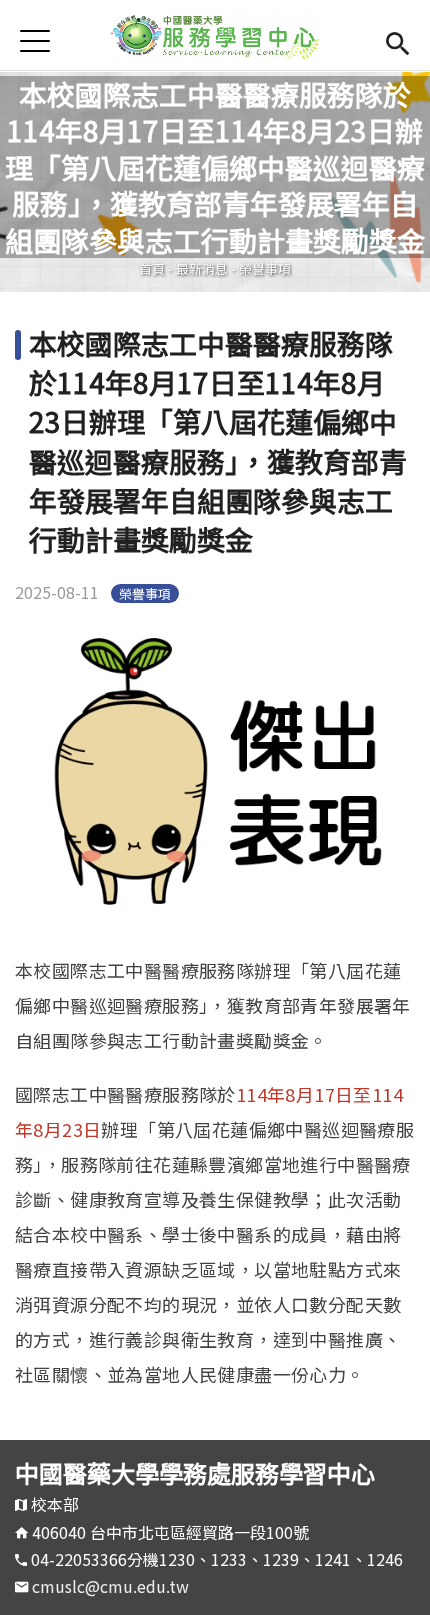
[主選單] (35, 40)
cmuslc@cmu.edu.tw (110, 1586)
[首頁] (214, 35)
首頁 (152, 268)
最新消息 (202, 268)
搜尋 (397, 40)
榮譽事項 (265, 268)
